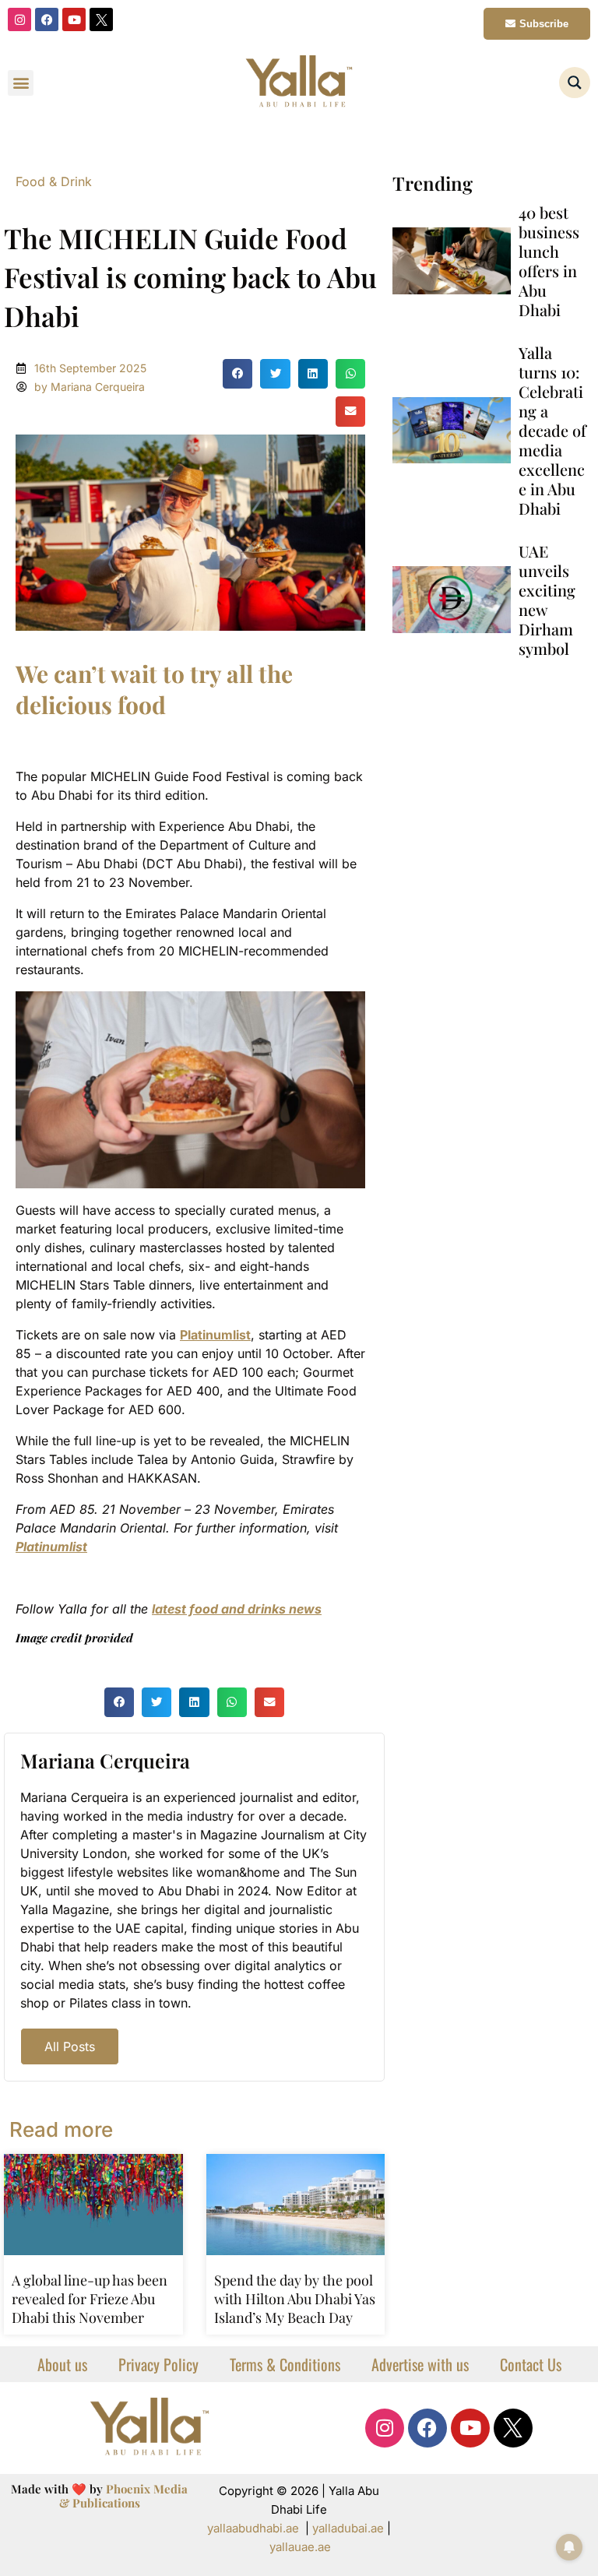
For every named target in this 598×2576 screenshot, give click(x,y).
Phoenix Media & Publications (124, 2496)
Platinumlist (215, 1335)
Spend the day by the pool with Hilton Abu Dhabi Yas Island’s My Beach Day (295, 2299)
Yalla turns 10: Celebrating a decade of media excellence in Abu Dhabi (552, 430)
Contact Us (531, 2364)
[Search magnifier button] (575, 83)
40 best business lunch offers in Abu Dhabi (549, 261)
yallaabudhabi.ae (253, 2528)
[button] (21, 83)
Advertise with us (420, 2364)
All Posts (70, 2046)
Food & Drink (54, 181)
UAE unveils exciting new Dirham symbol (547, 600)
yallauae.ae (300, 2547)
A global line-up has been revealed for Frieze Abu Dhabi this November (90, 2299)
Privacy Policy (158, 2364)
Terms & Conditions (285, 2364)
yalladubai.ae (348, 2528)
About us (62, 2364)
